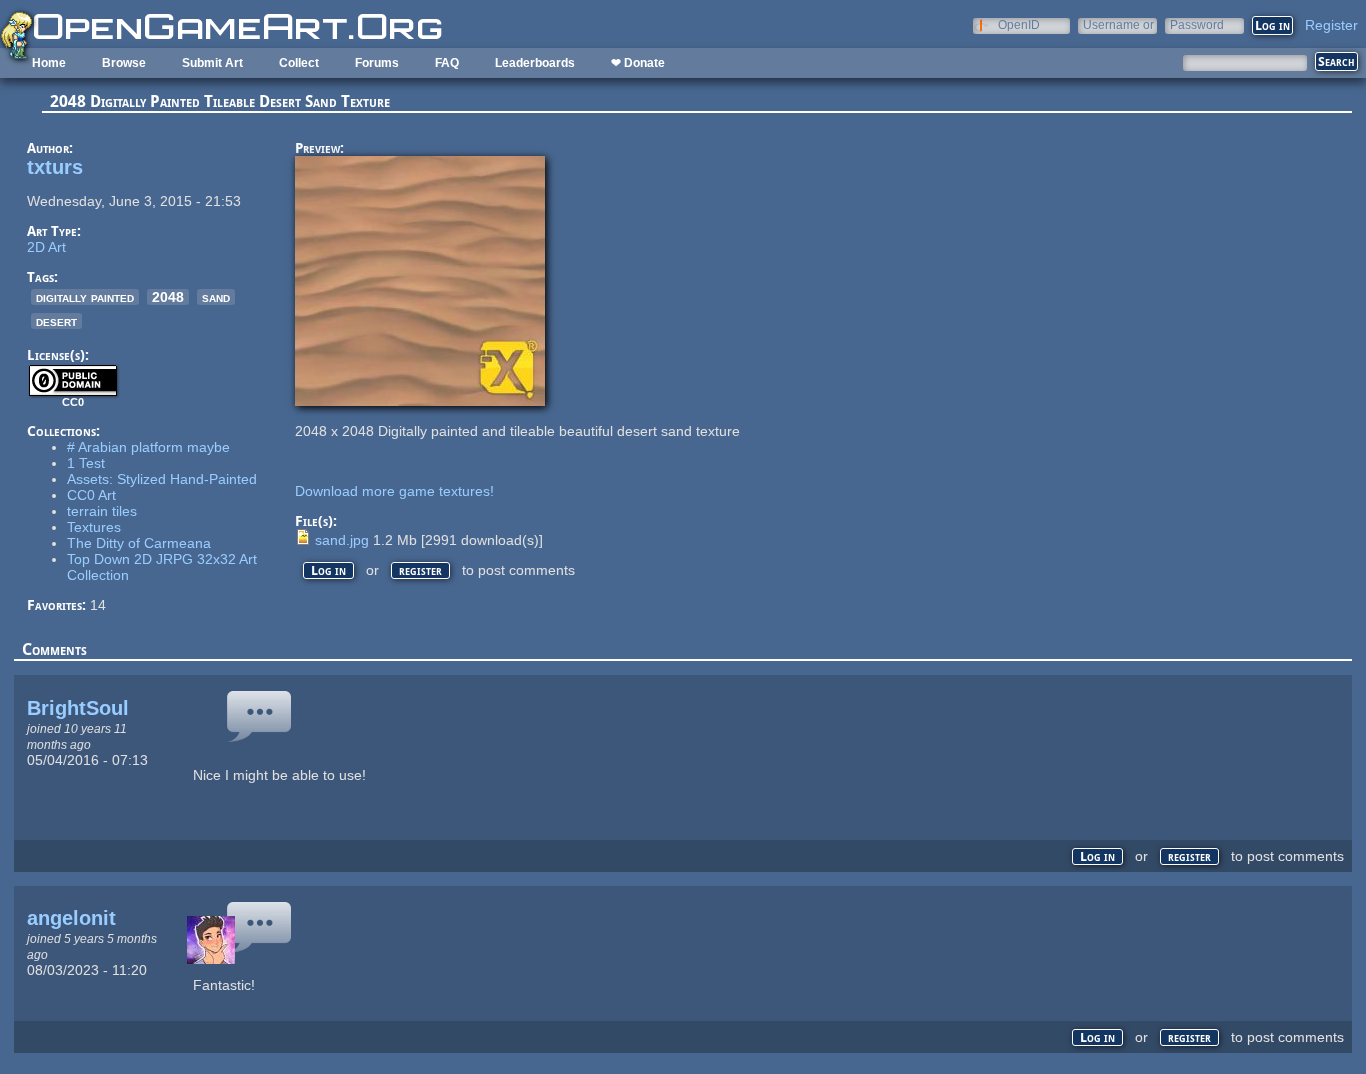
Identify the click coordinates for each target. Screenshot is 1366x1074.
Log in (328, 570)
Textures (94, 527)
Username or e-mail (1118, 24)
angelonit (71, 918)
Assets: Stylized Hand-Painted (162, 479)
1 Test (86, 463)
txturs (55, 167)
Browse (124, 63)
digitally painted (85, 297)
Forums (377, 63)
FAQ (447, 63)
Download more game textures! (394, 491)
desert (56, 321)
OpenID (1019, 24)
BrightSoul (78, 708)
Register (1331, 25)
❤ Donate (638, 63)
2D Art (46, 247)
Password (1197, 24)
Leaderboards (535, 63)
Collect (299, 63)
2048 (168, 297)
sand (216, 297)
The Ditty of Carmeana (139, 543)
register (420, 570)
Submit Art (212, 63)
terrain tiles (102, 511)
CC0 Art (91, 495)
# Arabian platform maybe (148, 447)
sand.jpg (342, 540)
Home (49, 63)
